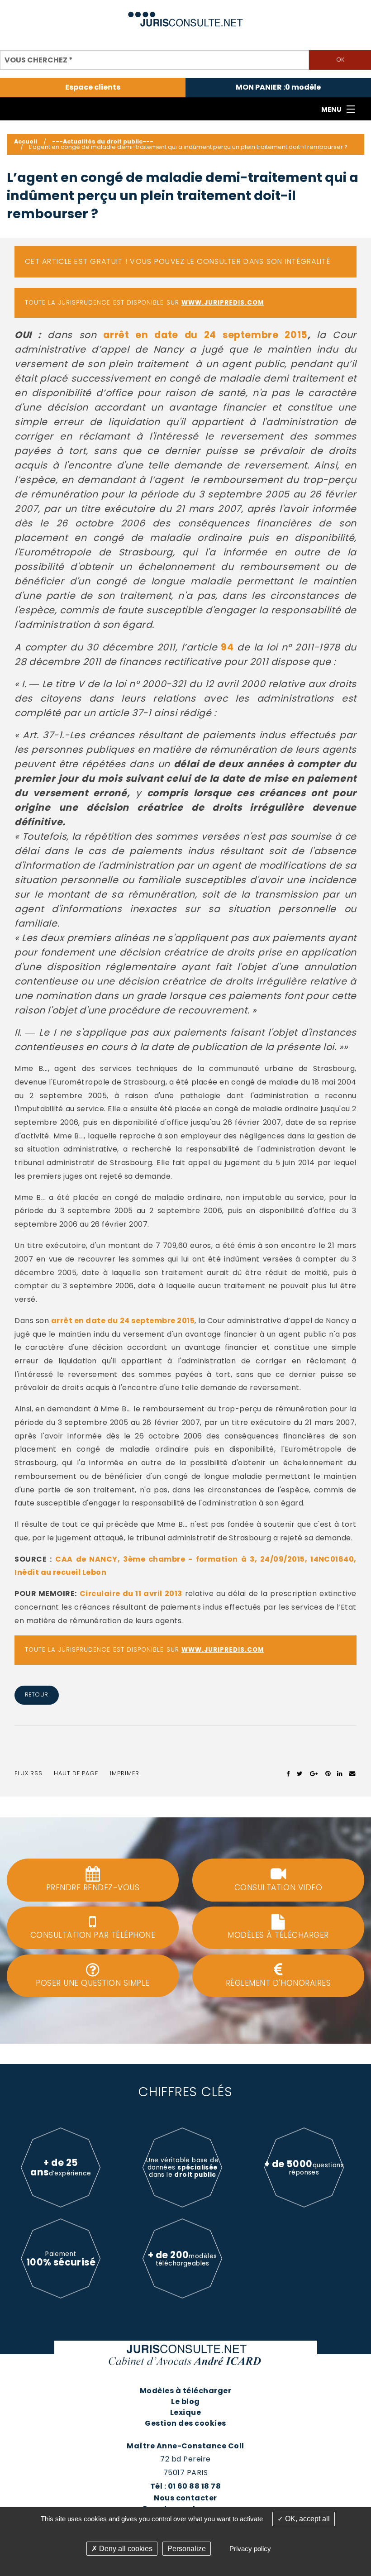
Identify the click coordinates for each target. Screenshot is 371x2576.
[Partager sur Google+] (314, 1773)
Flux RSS (29, 1773)
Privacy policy (250, 2549)
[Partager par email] (352, 1773)
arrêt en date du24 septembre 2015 (205, 335)
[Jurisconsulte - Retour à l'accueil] (186, 15)
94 (227, 647)
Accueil (26, 141)
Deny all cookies (125, 2549)
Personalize (187, 2549)
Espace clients (93, 87)
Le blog (185, 2402)
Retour (37, 1694)
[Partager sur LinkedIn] (340, 1773)
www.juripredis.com (223, 303)
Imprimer (125, 1773)
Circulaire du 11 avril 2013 (131, 1594)
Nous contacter (185, 2498)
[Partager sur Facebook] (288, 1773)
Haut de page (76, 1773)
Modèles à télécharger (185, 2391)
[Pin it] (328, 1773)
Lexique (185, 2412)
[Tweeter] (300, 1773)
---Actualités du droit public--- (103, 141)
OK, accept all (307, 2519)
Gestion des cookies (185, 2423)
